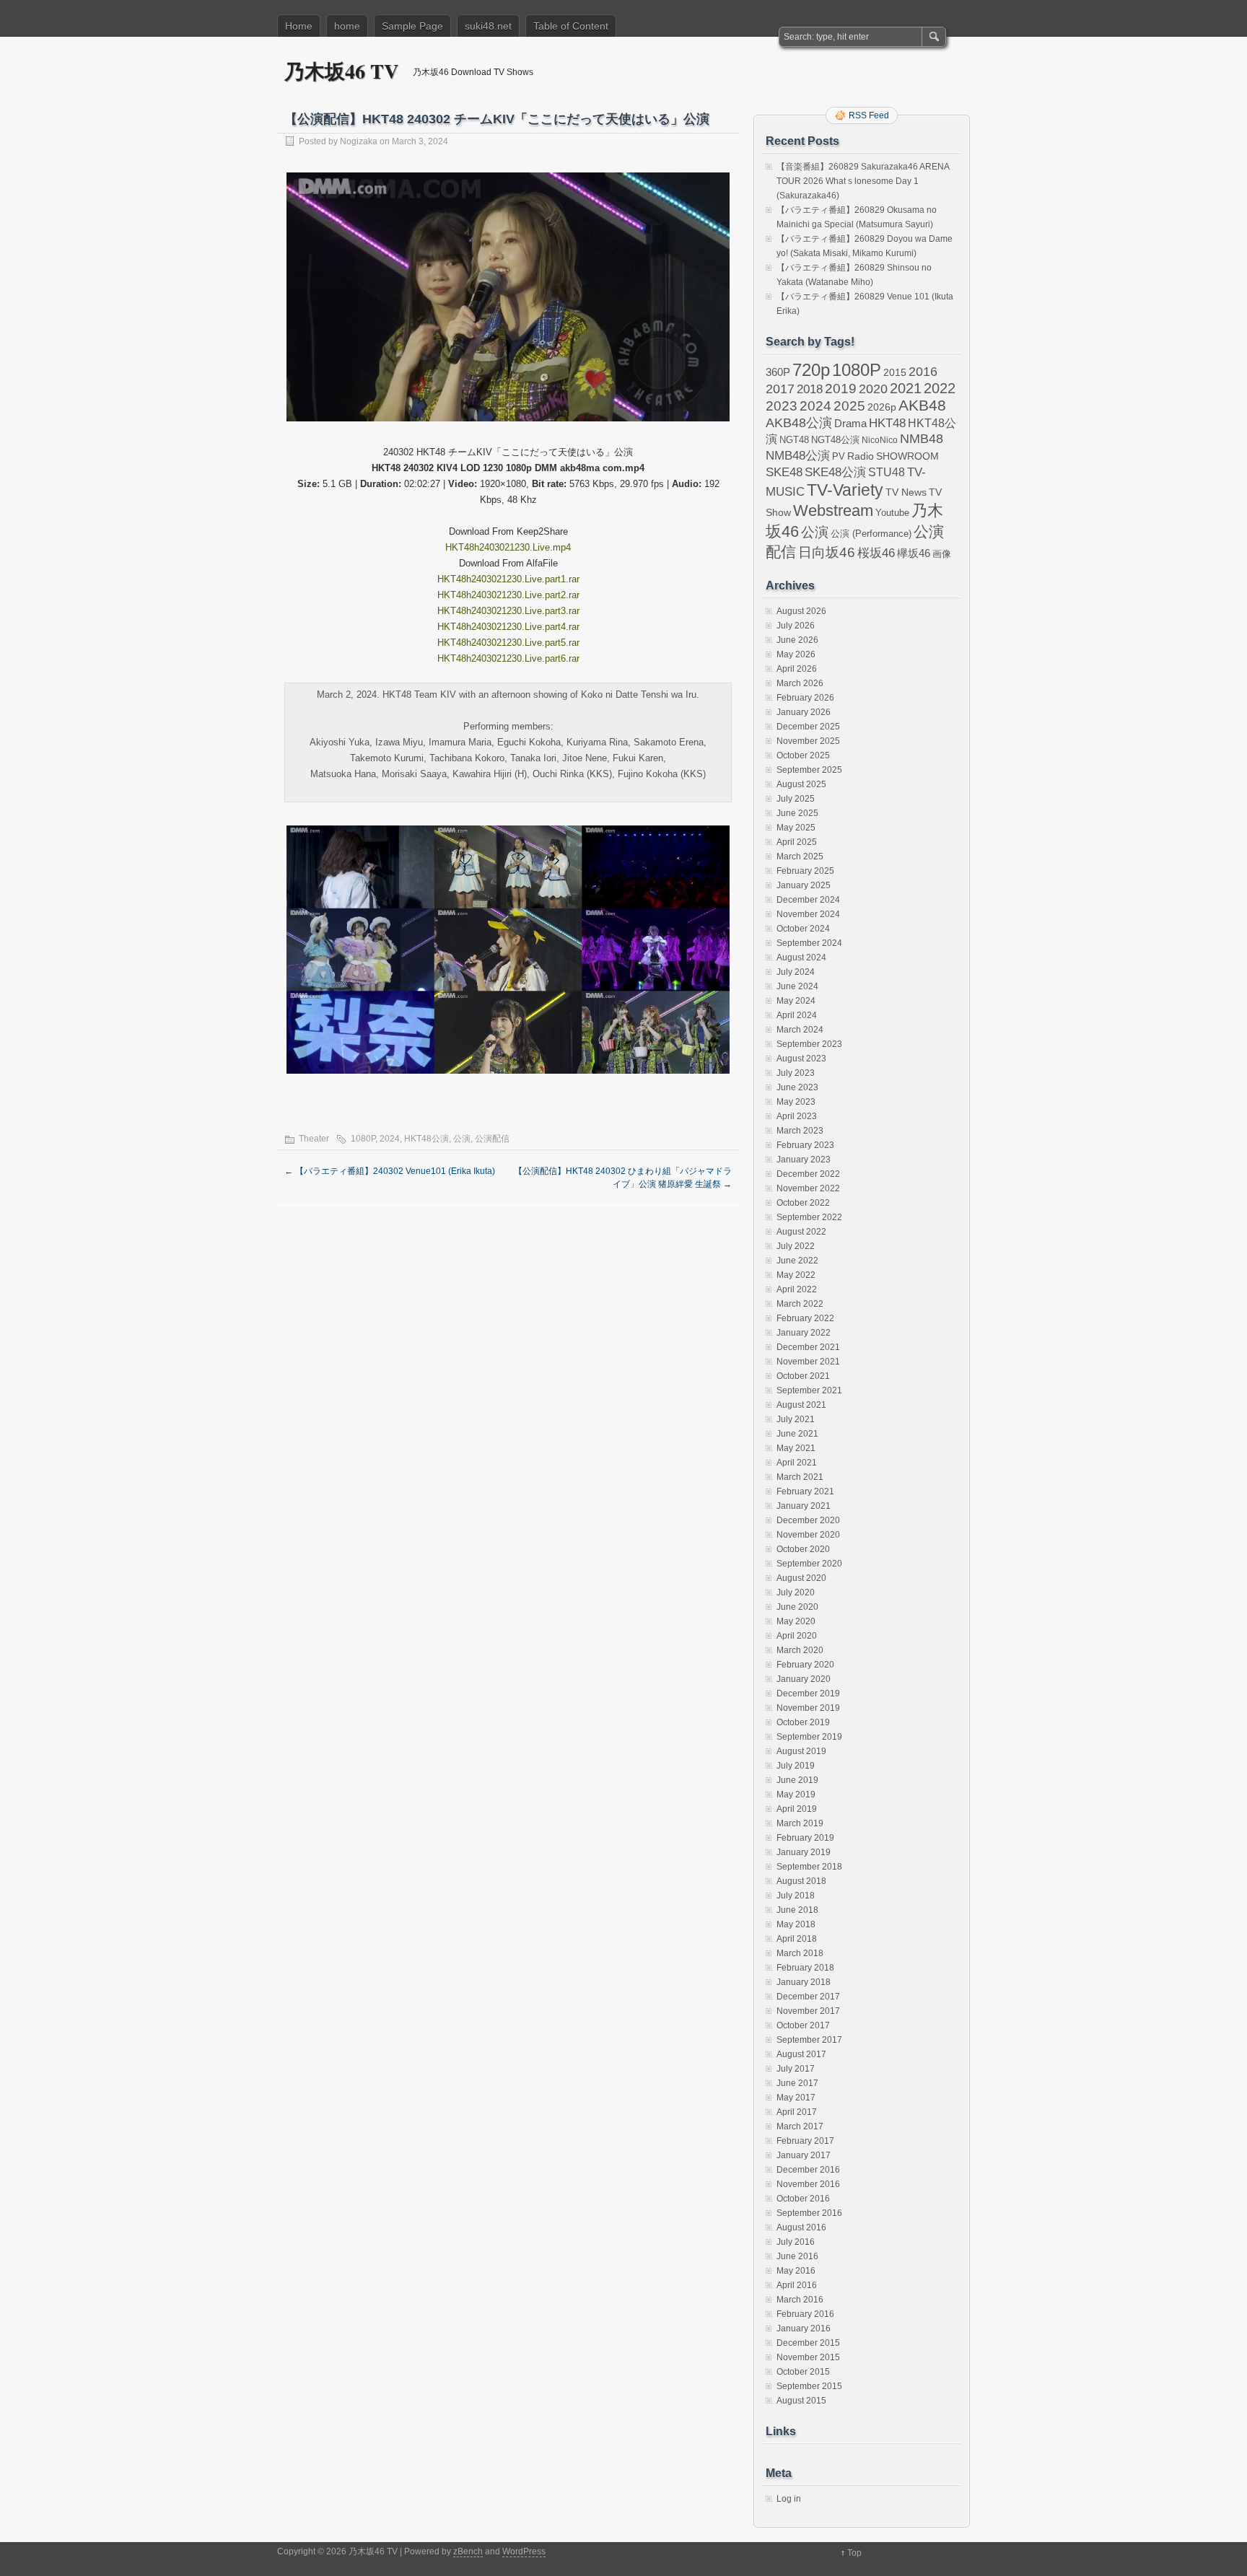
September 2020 (809, 1564)
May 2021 (796, 1448)
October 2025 (803, 755)
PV (839, 456)
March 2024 (800, 1030)
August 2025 (801, 784)
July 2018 (796, 1896)
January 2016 (804, 2329)
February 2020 (805, 1665)
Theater (314, 1139)
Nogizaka (359, 141)
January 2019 (804, 1852)
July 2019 (796, 1766)
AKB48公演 (799, 423)
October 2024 (803, 929)
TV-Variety (845, 490)
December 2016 (808, 2170)
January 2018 (804, 1982)
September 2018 (809, 1867)
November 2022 (808, 1188)
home (347, 26)
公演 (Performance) (871, 534)
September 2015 (809, 2386)
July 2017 (796, 2069)
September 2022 (809, 1217)
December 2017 (808, 1997)
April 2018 (797, 1939)
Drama (850, 423)
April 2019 (797, 1809)
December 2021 (808, 1347)
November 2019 (808, 1708)
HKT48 (887, 423)
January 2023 (804, 1160)
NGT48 (794, 440)
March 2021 (800, 1477)
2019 (841, 389)
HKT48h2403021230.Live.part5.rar (508, 643)
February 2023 (805, 1145)
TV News (906, 492)
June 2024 (797, 986)
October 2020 (803, 1549)
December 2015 (808, 2343)
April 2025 (797, 842)
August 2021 (801, 1405)
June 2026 (797, 640)
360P (778, 372)
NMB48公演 (798, 456)
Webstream (833, 511)
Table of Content (571, 26)
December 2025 (808, 727)
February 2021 (805, 1491)
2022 (940, 388)
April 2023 (797, 1116)
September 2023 (809, 1044)
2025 (849, 406)
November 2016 (808, 2184)
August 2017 (801, 2054)
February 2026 (805, 698)
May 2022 (796, 1275)
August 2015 (801, 2401)
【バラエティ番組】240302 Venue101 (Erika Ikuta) (390, 1171)
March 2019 (800, 1823)
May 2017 (796, 2098)
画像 (942, 554)
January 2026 (804, 712)
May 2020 (796, 1621)
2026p (882, 407)
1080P (363, 1139)
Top (854, 2553)
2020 (873, 389)
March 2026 (800, 683)
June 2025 (797, 813)
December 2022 (808, 1174)
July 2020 (796, 1593)
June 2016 (797, 2256)
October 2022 (803, 1203)
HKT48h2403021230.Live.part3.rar (508, 611)
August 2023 (801, 1059)
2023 (782, 406)
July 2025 (796, 799)
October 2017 (803, 2025)
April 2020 (797, 1636)
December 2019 (808, 1694)
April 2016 (797, 2285)
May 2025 (796, 828)
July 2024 (796, 972)
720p (811, 370)
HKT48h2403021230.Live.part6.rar (508, 658)
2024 (390, 1139)
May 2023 (796, 1102)
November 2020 (808, 1535)
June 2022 (797, 1261)
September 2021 (809, 1390)
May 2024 (796, 1001)
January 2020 (804, 1679)
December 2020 (808, 1520)
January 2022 (804, 1333)
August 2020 (801, 1578)
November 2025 (808, 741)
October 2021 (803, 1376)
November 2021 (808, 1362)
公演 (462, 1139)
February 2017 (805, 2141)
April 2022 (797, 1289)
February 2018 (805, 1968)
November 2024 (808, 914)
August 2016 (801, 2227)
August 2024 (801, 958)
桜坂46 (876, 553)
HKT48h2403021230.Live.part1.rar (508, 579)
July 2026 (796, 626)
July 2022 (796, 1246)
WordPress (524, 2551)
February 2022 (805, 1318)
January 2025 (804, 885)
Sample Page (412, 26)
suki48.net (488, 26)
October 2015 (803, 2372)
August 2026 (801, 611)
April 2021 (797, 1463)
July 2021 (796, 1419)
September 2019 (809, 1737)
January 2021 (804, 1506)
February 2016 (805, 2314)
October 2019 (803, 1722)
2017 (780, 389)
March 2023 (800, 1131)
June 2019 (797, 1780)
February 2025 (805, 871)
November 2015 (808, 2357)
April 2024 (797, 1015)
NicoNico (880, 440)
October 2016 (803, 2199)
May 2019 (796, 1795)
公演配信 (492, 1139)
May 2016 (796, 2271)
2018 (810, 389)
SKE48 (784, 472)
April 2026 (797, 669)
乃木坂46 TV (341, 71)
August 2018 (801, 1881)
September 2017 (809, 2040)
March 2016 (800, 2300)
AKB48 (922, 405)
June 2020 (797, 1607)
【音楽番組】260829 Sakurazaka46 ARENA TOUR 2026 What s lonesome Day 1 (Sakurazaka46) (863, 181)
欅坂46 (914, 553)
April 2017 (797, 2112)
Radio (861, 456)
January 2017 (804, 2155)
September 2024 (809, 943)
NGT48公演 (835, 440)
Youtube (892, 513)
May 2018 (796, 1924)
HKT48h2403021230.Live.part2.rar (508, 595)
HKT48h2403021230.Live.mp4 (508, 547)
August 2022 (801, 1232)
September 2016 (809, 2213)
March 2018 (800, 1953)
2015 (895, 372)
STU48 (887, 472)
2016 (923, 371)
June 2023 (797, 1087)
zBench (468, 2551)
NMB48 (922, 439)
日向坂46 (827, 552)
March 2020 (800, 1650)
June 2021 (797, 1434)
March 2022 (800, 1304)
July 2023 (796, 1073)
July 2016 (796, 2242)
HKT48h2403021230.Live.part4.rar (508, 627)
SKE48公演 (835, 472)
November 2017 (808, 2011)
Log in (789, 2499)
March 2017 (800, 2126)
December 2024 (808, 900)
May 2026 (796, 654)
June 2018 (797, 1910)
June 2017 (797, 2083)
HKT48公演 (426, 1139)
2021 (906, 388)
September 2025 (809, 770)
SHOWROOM (907, 456)
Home (299, 26)
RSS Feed (869, 115)
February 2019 (805, 1838)
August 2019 (801, 1751)
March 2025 (800, 857)
